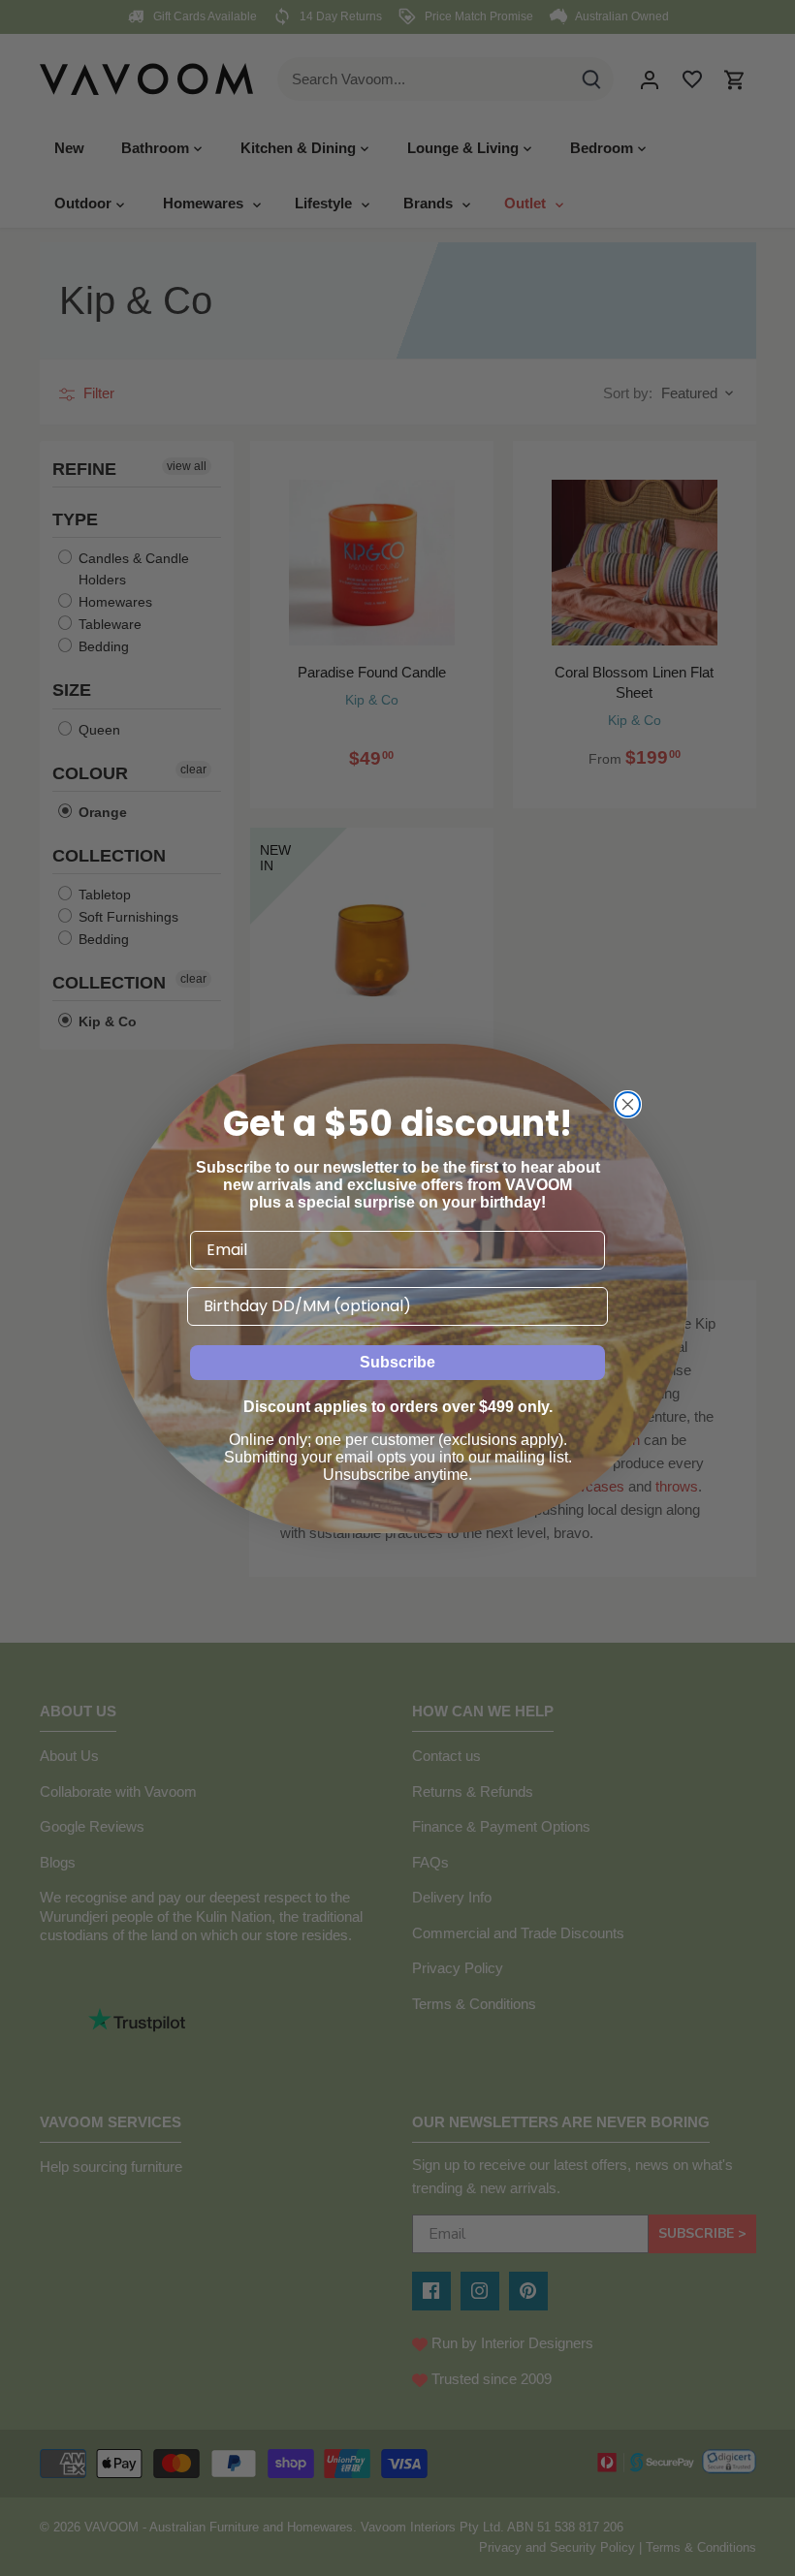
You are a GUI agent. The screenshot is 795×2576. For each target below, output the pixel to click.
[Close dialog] (628, 1104)
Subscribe (397, 1362)
